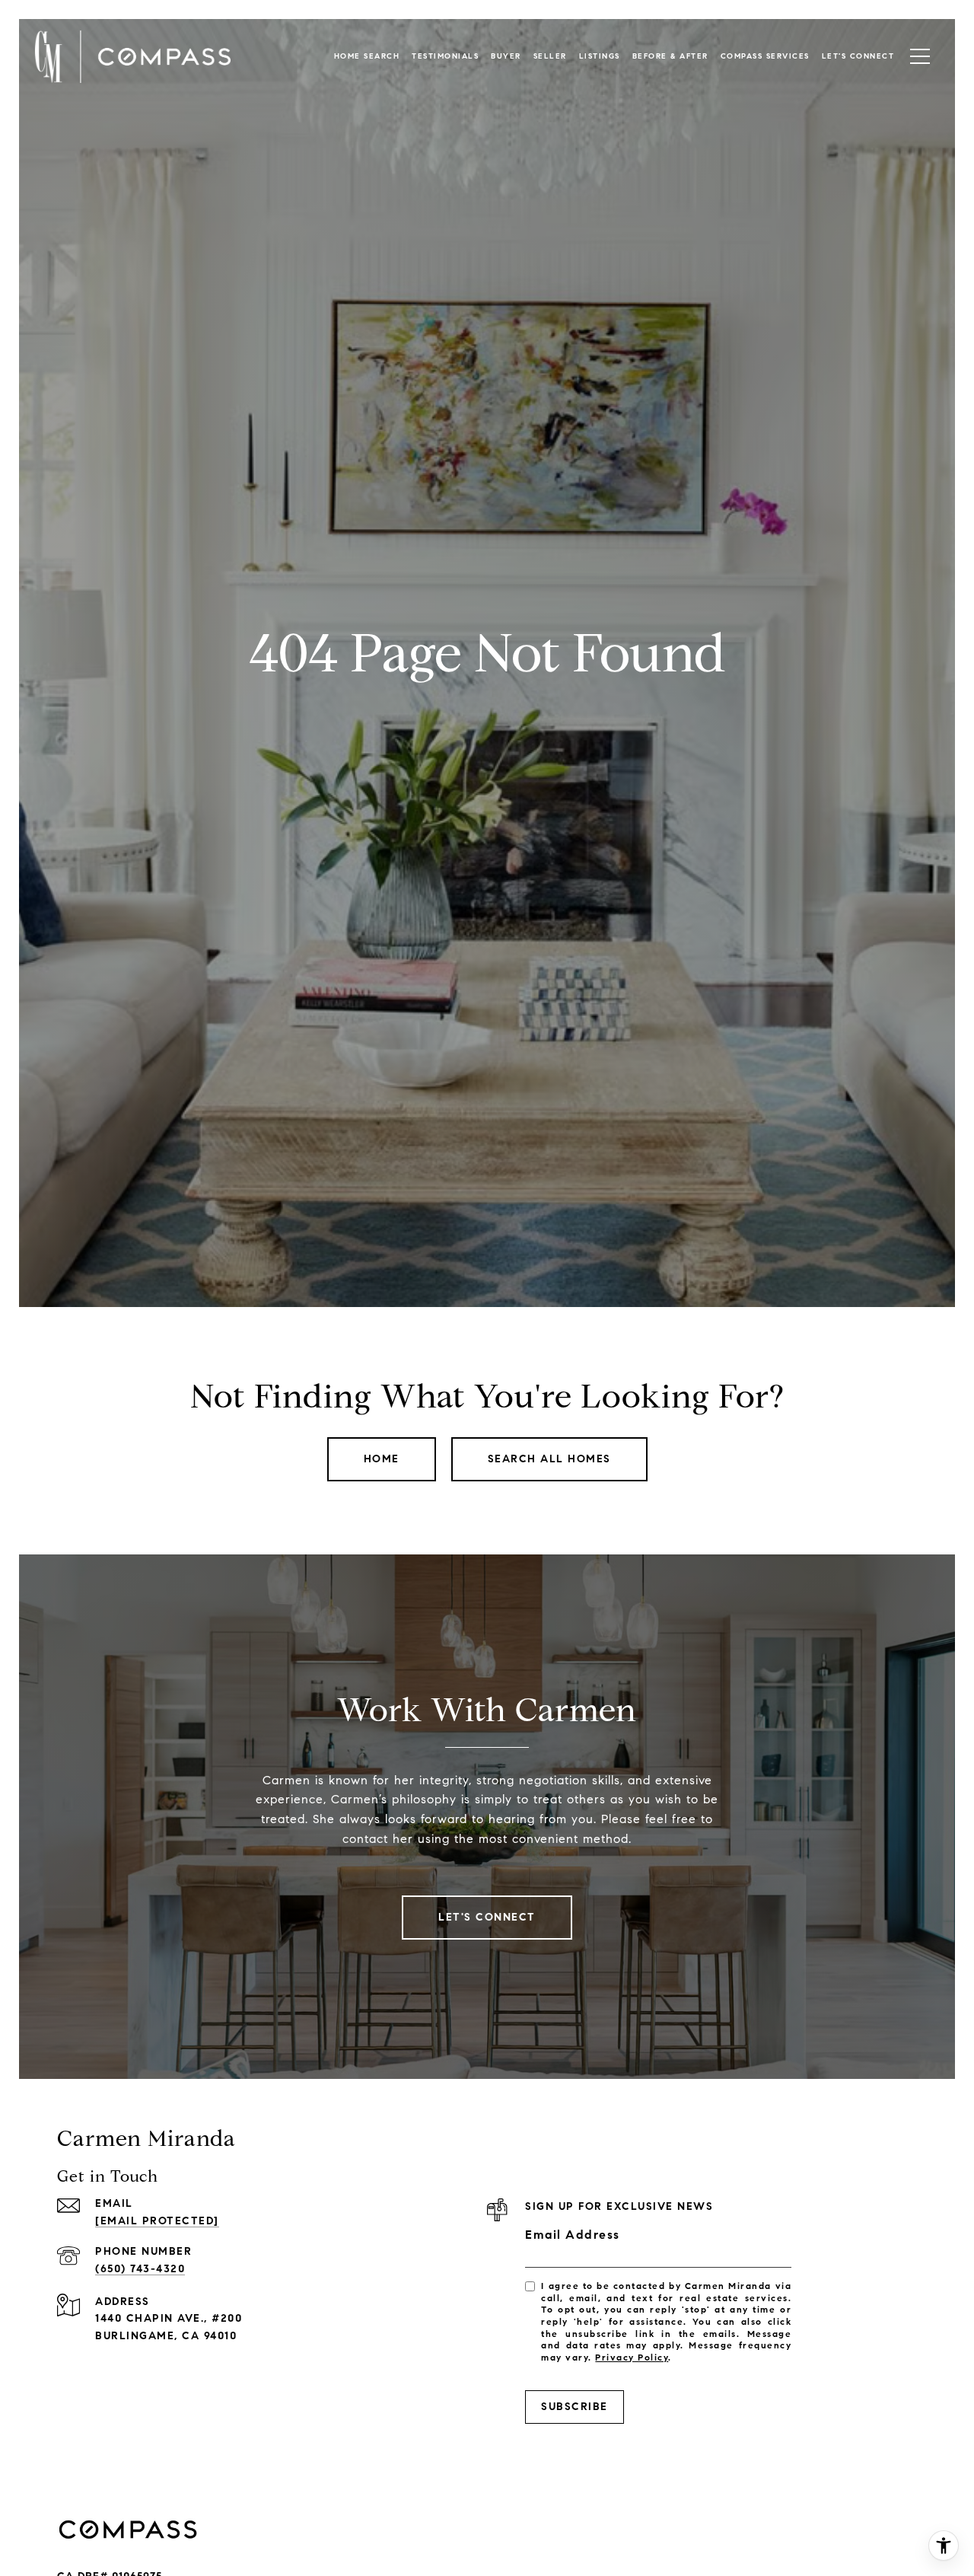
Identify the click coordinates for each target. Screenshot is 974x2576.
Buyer (506, 56)
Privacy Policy (632, 2357)
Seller (550, 56)
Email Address (573, 2235)
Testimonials (445, 56)
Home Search (367, 56)
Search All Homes (549, 1459)
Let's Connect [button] (487, 1917)
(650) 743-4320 (140, 2269)
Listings (600, 56)
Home (382, 1459)
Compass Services (765, 56)
